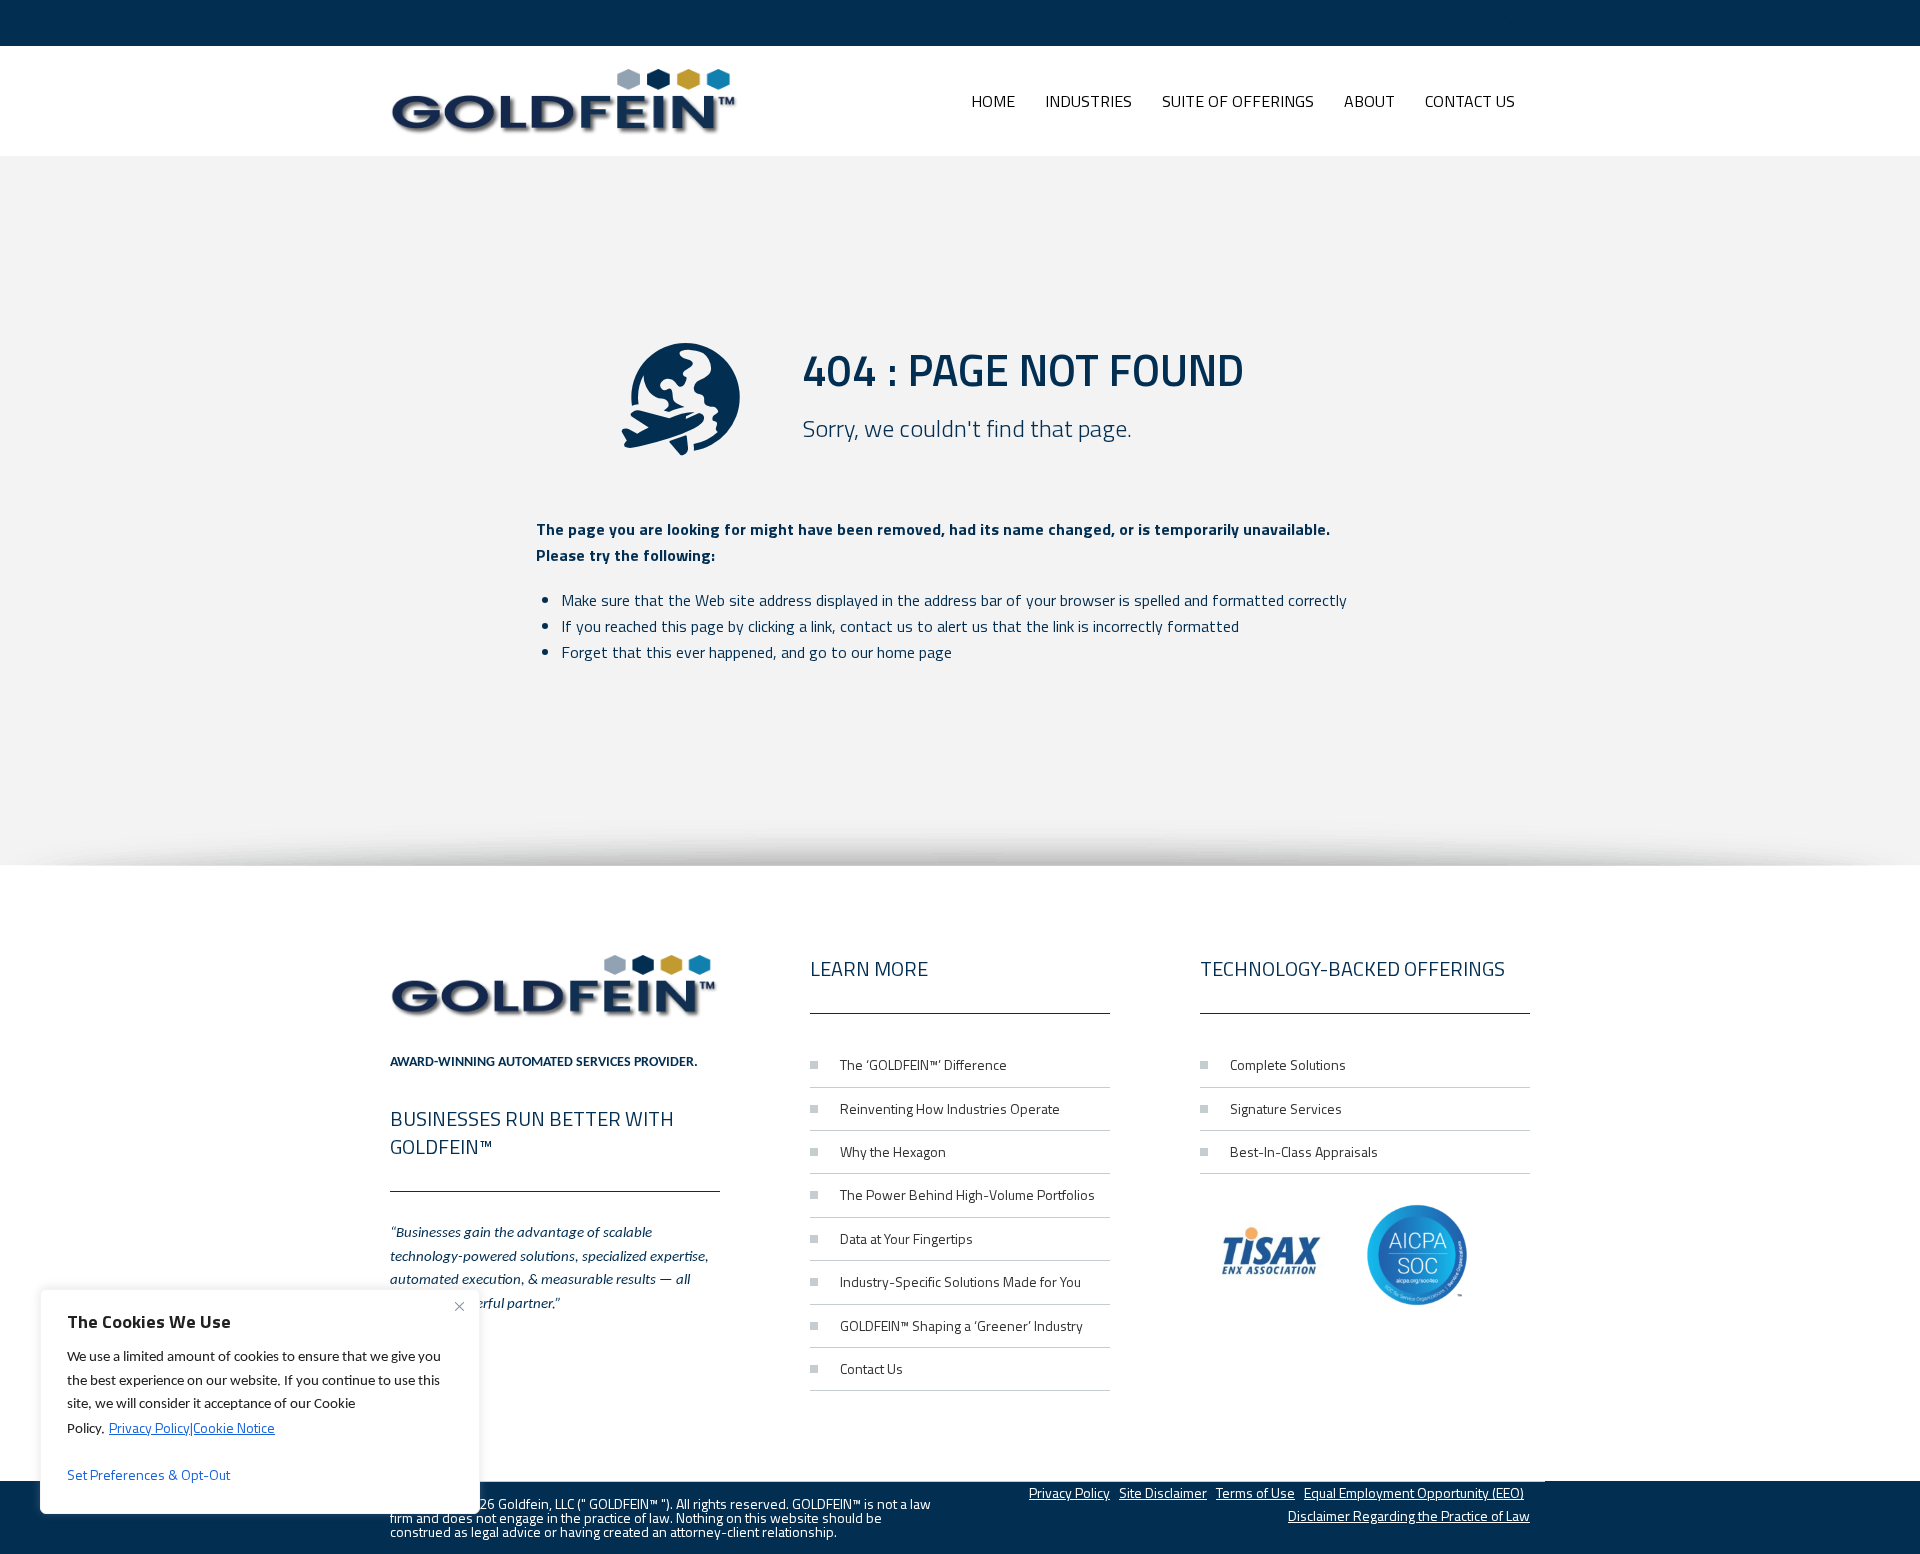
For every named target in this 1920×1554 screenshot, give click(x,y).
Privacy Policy (1069, 1492)
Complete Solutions (1288, 1064)
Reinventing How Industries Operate (950, 1108)
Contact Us (871, 1368)
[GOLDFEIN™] (565, 101)
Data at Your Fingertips (906, 1238)
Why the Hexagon (893, 1151)
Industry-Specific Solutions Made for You (960, 1281)
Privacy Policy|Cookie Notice (192, 1427)
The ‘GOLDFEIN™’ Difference (923, 1064)
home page (914, 652)
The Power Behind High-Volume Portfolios (967, 1194)
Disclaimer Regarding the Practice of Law (1409, 1515)
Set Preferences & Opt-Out (148, 1474)
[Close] (459, 1306)
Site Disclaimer (1163, 1492)
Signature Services (1286, 1108)
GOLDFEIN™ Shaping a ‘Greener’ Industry (961, 1325)
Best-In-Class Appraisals (1304, 1151)
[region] (260, 1401)
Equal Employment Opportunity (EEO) (1414, 1492)
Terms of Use (1255, 1492)
